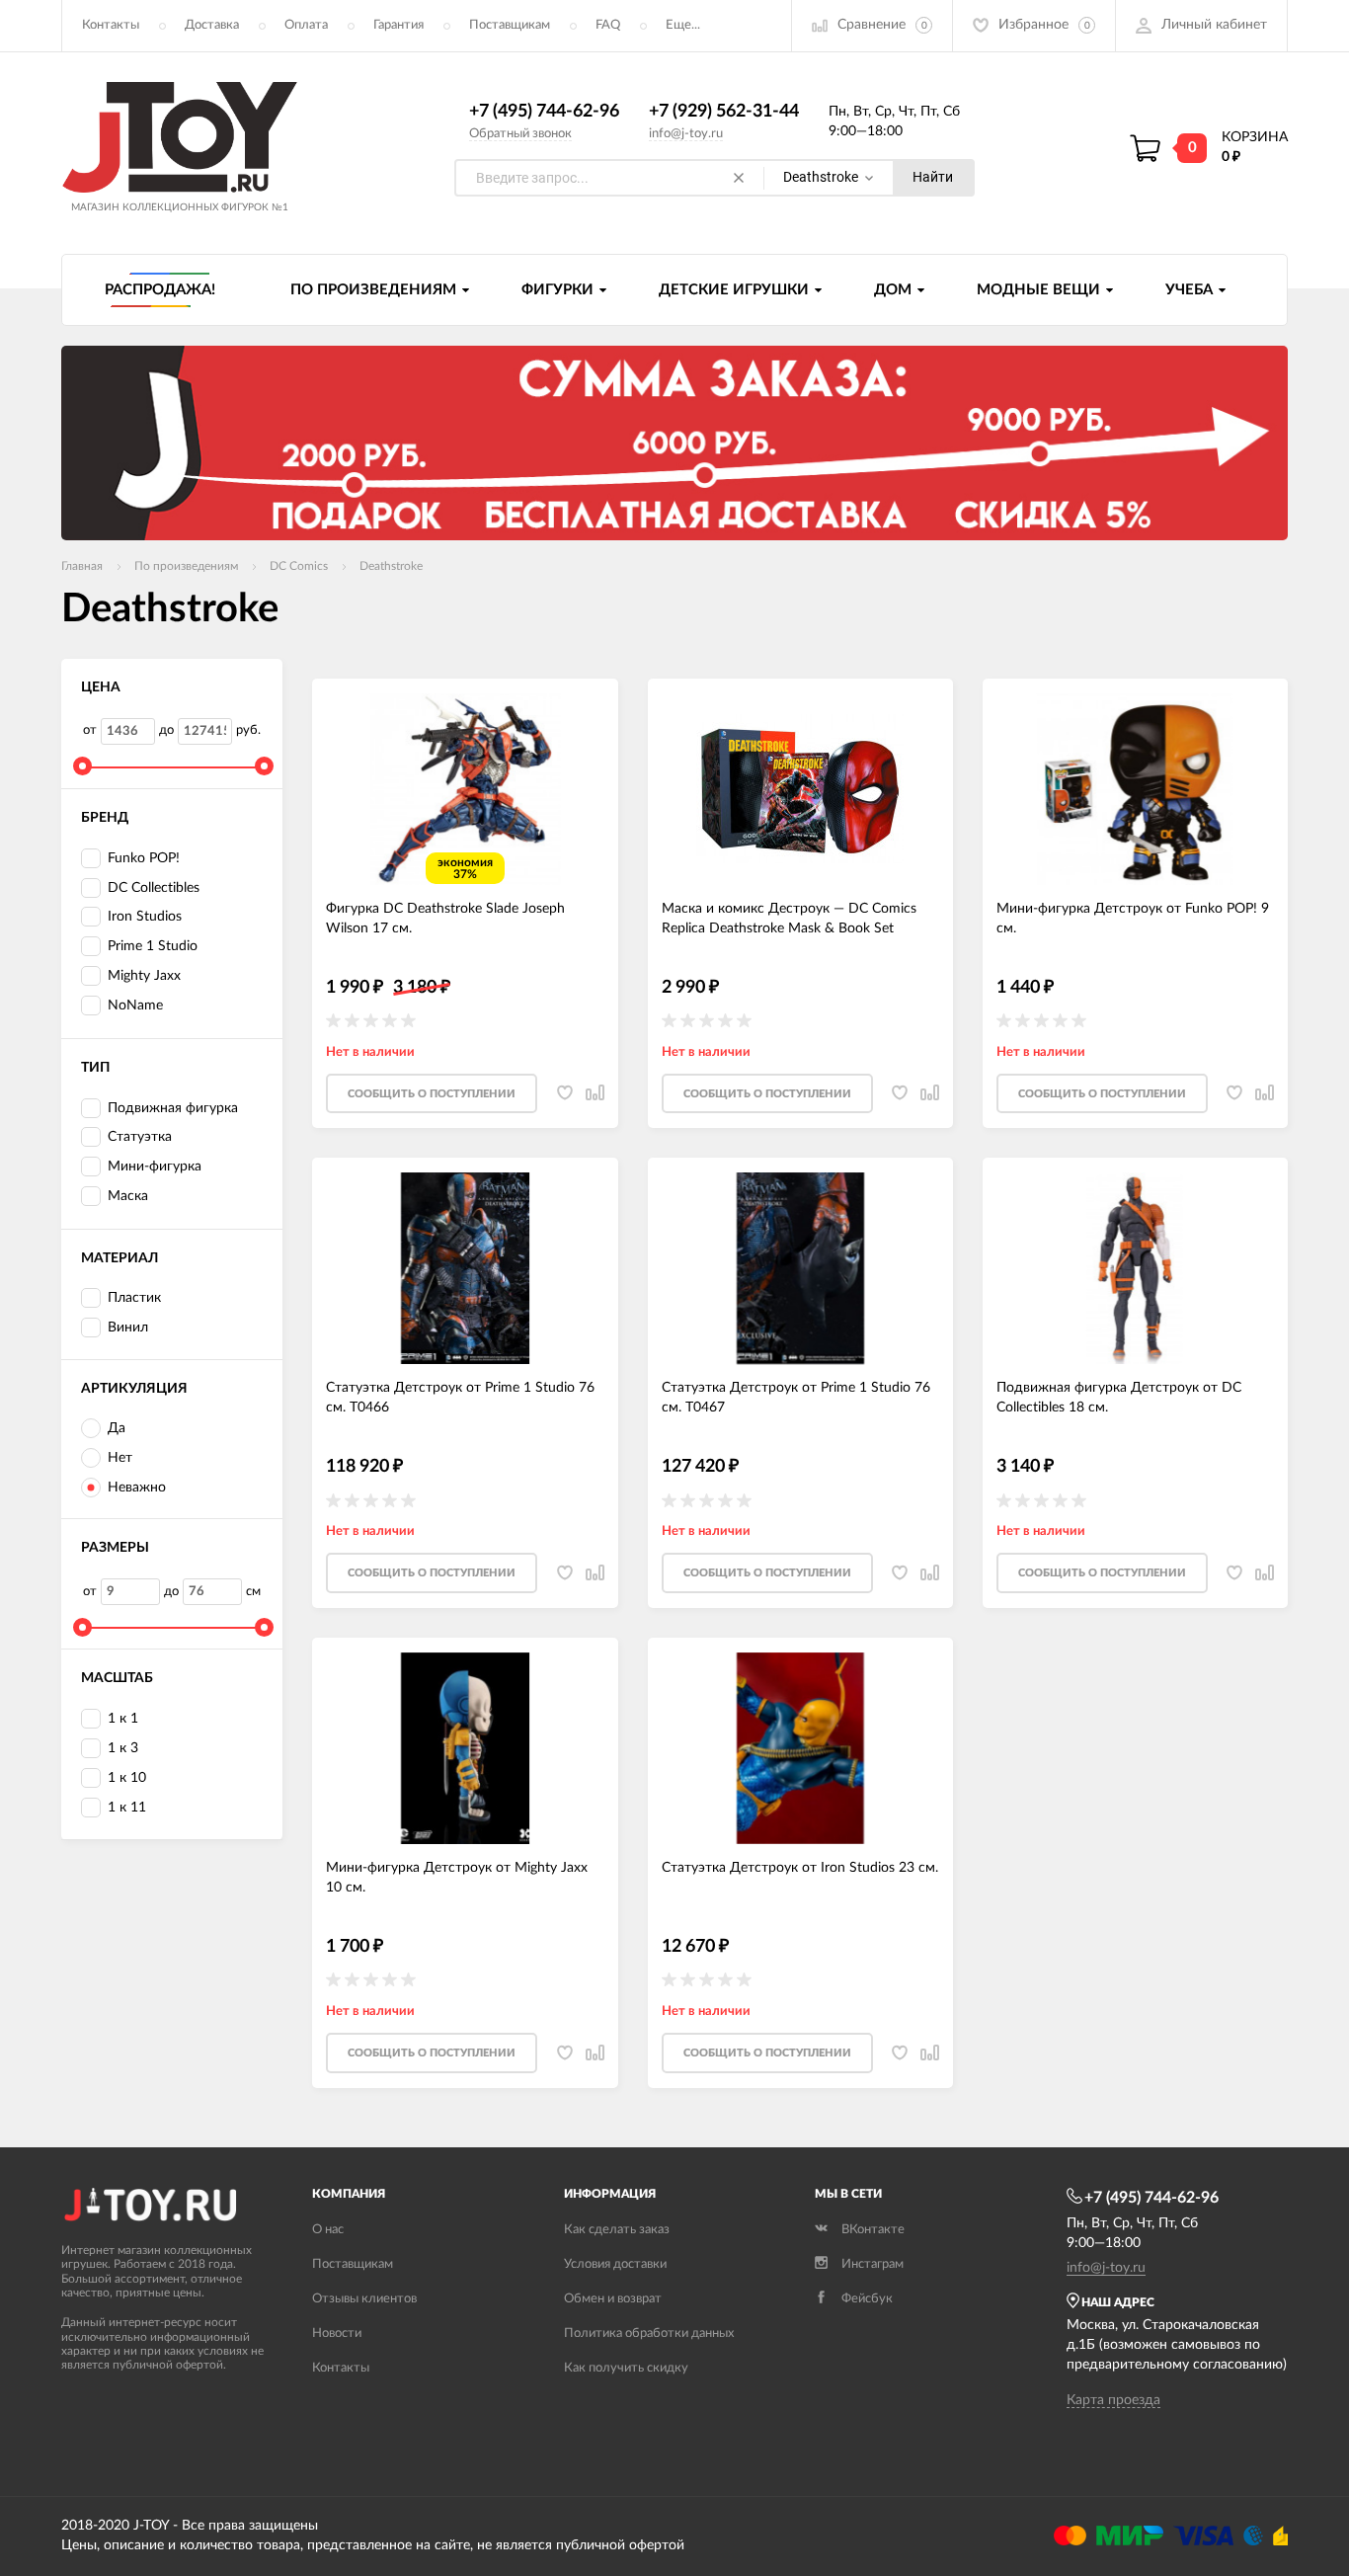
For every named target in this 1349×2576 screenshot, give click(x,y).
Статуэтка (140, 1137)
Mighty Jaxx (144, 976)
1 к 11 (127, 1808)
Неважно (137, 1488)
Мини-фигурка (155, 1167)
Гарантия (398, 25)
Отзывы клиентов (364, 2299)
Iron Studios (145, 917)
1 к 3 (123, 1748)
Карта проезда (1113, 2400)
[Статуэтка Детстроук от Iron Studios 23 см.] (800, 1748)
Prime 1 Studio (153, 946)
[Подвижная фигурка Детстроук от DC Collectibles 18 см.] (1135, 1268)
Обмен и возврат (613, 2299)
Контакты (111, 25)
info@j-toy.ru (686, 134)
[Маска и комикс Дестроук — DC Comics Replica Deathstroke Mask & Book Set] (800, 789)
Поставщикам (510, 25)
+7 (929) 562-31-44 (724, 112)
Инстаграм (873, 2264)
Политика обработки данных (649, 2334)
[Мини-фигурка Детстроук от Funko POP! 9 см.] (1135, 789)
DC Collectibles (154, 888)
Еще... (683, 25)
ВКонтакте (873, 2230)
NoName (135, 1006)
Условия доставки (615, 2264)
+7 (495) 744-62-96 (544, 112)
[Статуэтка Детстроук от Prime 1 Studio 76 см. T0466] (465, 1268)
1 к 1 (123, 1719)
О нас (328, 2230)
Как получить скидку (626, 2368)
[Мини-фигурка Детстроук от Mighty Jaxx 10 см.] (465, 1748)
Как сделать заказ (617, 2230)
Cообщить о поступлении (432, 1094)
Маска (128, 1196)
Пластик (134, 1298)
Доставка (212, 25)
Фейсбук (867, 2299)
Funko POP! (144, 858)
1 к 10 (127, 1778)
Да (117, 1428)
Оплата (306, 25)
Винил (128, 1328)
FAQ (608, 25)
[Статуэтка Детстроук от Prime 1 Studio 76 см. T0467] (800, 1268)
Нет (120, 1458)
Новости (337, 2334)
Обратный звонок (520, 134)
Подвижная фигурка (173, 1108)
